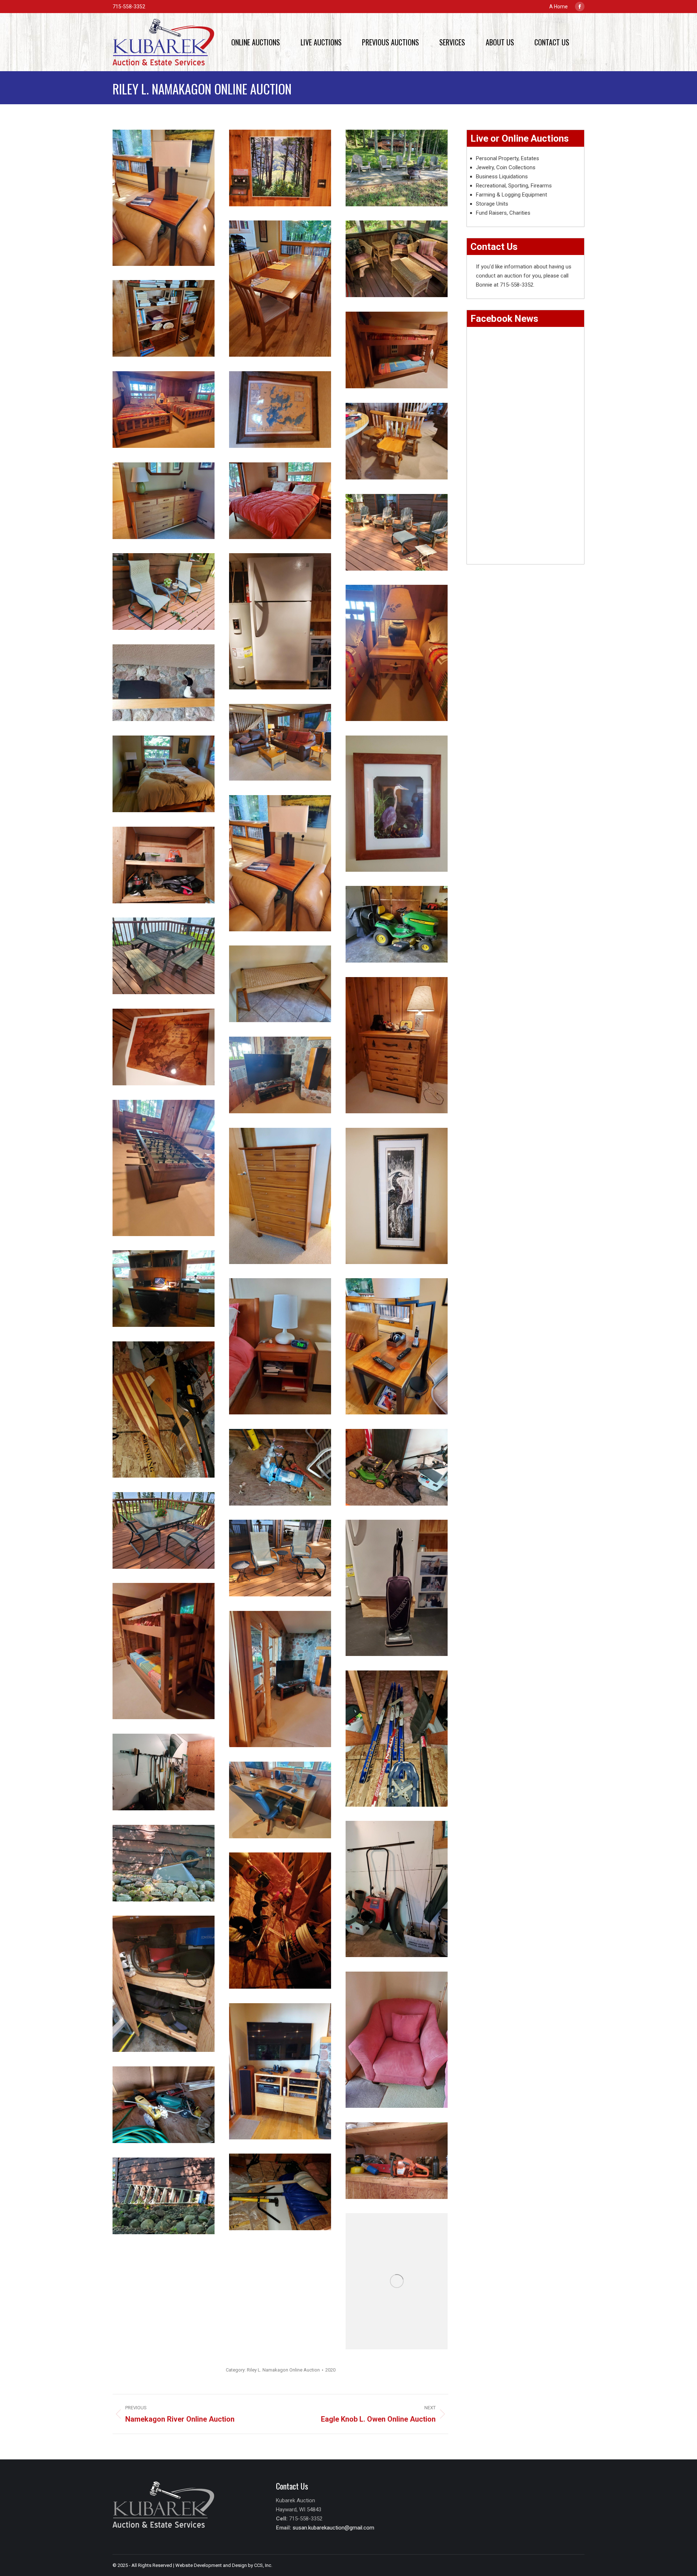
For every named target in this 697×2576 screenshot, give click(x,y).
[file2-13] (280, 863)
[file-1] (397, 1739)
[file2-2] (164, 2105)
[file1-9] (164, 410)
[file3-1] (397, 924)
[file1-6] (397, 259)
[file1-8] (397, 350)
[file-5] (280, 1467)
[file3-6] (164, 1047)
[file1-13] (164, 501)
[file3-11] (397, 1346)
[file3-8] (164, 1168)
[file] (164, 198)
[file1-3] (164, 1984)
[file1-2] (397, 1889)
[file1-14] (280, 289)
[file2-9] (280, 742)
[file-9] (397, 1588)
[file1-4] (397, 168)
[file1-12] (164, 1289)
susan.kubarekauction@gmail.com (333, 2528)
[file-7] (164, 1530)
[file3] (280, 1921)
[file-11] (280, 168)
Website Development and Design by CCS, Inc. (224, 2565)
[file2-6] (280, 621)
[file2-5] (164, 592)
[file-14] (280, 1346)
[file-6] (397, 1467)
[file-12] (280, 1679)
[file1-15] (280, 501)
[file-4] (164, 1409)
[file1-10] (280, 410)
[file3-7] (280, 1075)
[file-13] (280, 1800)
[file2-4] (397, 532)
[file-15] (397, 2040)
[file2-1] (397, 2161)
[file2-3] (164, 2196)
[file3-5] (397, 1045)
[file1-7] (164, 318)
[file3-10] (397, 1196)
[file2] (164, 1772)
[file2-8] (164, 683)
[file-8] (280, 1558)
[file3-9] (280, 1196)
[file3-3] (164, 956)
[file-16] (280, 2071)
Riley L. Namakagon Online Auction (283, 2370)
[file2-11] (164, 774)
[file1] (280, 2192)
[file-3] (164, 865)
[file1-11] (397, 441)
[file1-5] (397, 2281)
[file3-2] (164, 1863)
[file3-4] (280, 984)
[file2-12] (397, 804)
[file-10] (164, 1651)
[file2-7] (397, 653)
